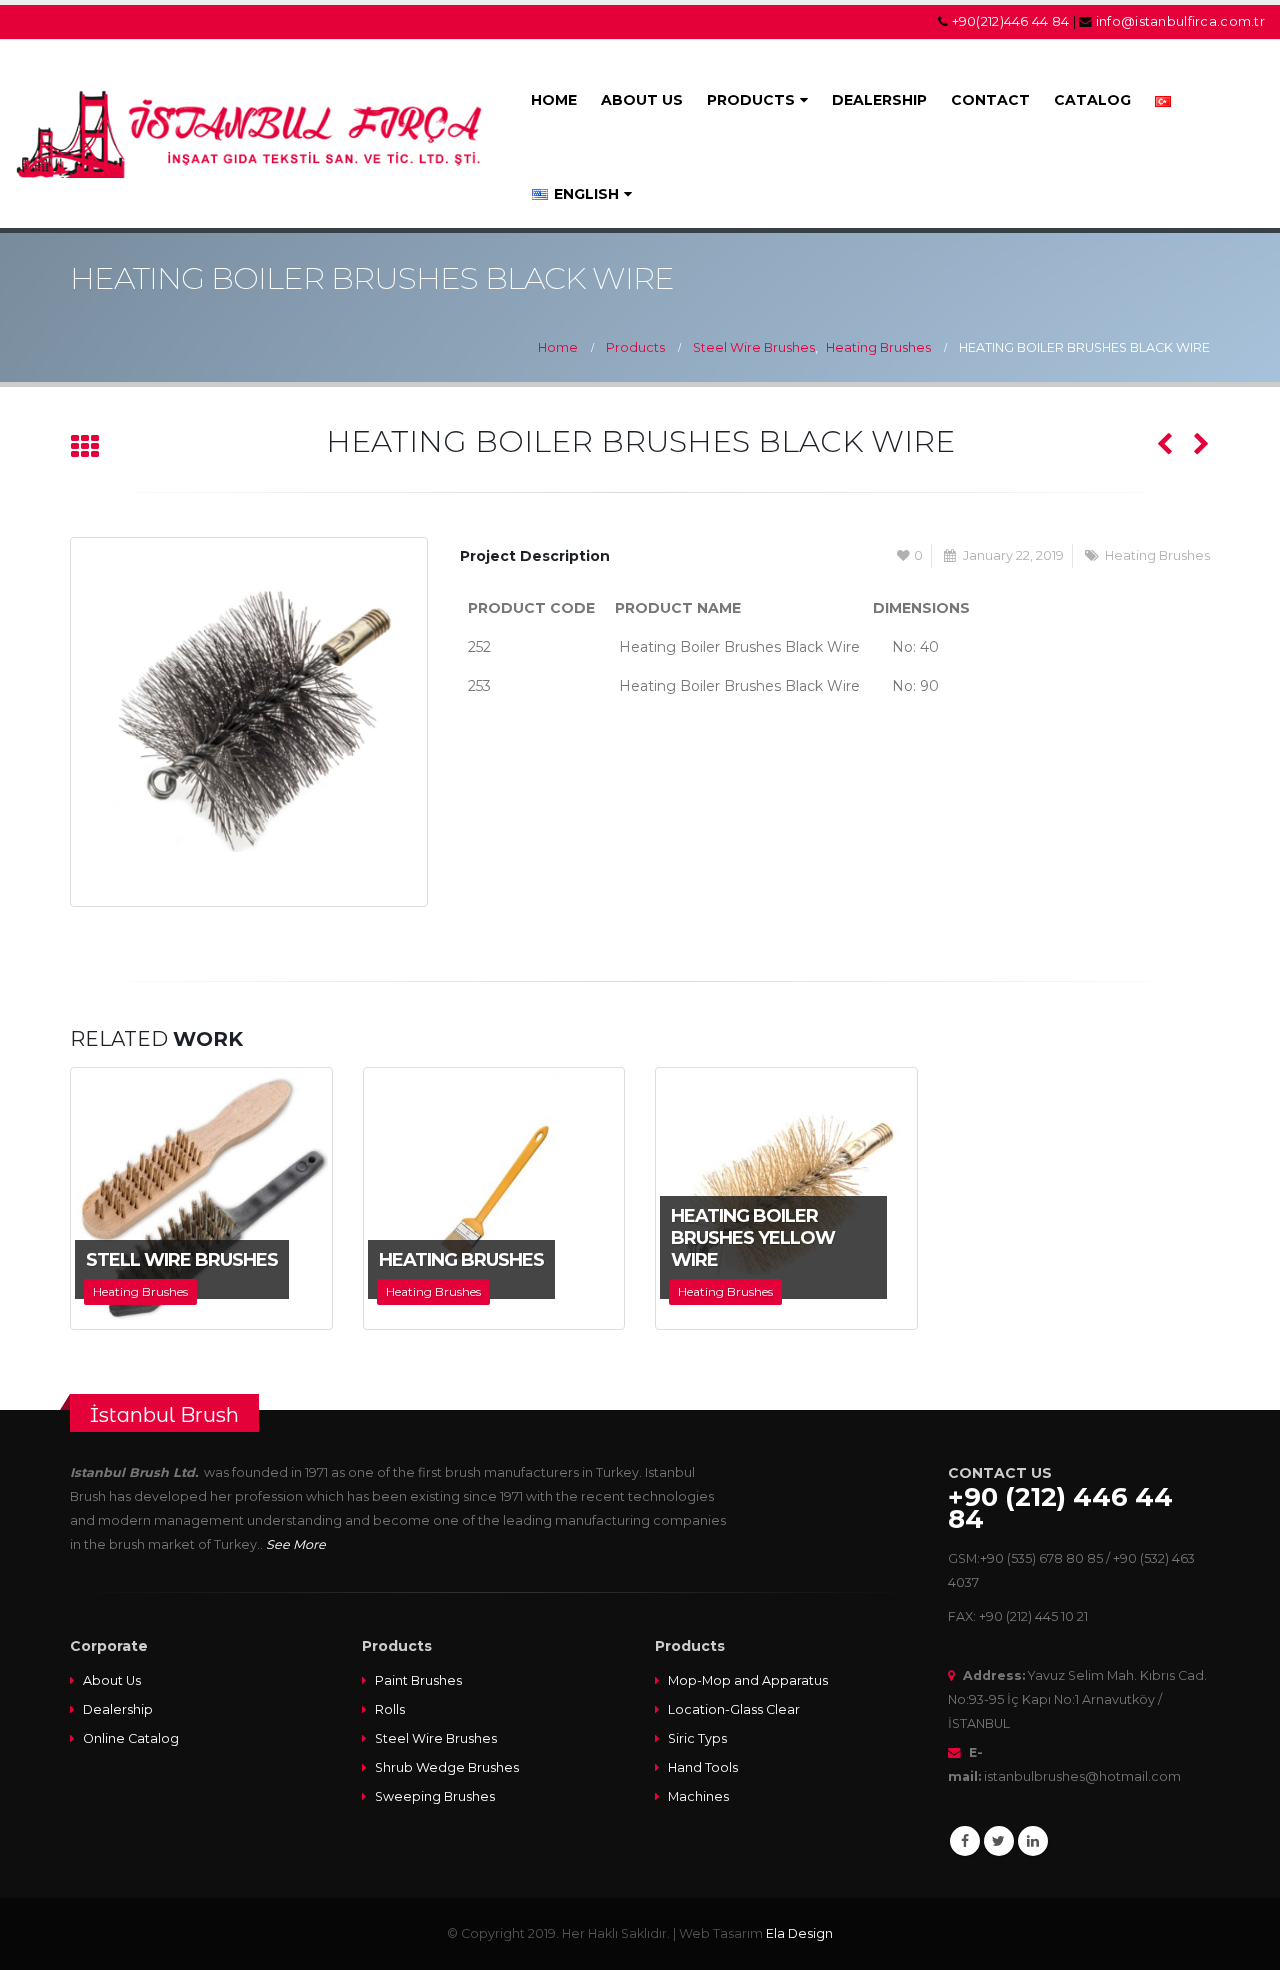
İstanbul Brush (164, 1414)
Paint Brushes (418, 1680)
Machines (698, 1796)
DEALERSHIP (879, 100)
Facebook (965, 1841)
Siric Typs (697, 1738)
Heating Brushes (1157, 555)
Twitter (999, 1841)
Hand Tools (703, 1767)
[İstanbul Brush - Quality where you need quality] (252, 133)
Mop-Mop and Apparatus (748, 1680)
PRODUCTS (751, 100)
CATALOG (1092, 100)
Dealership (118, 1709)
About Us (112, 1680)
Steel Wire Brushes (436, 1738)
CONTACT (990, 100)
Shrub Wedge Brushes (447, 1767)
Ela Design (799, 1933)
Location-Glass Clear (734, 1709)
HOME (554, 100)
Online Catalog (131, 1738)
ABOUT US (642, 100)
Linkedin (1033, 1841)
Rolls (390, 1709)
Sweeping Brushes (435, 1796)
